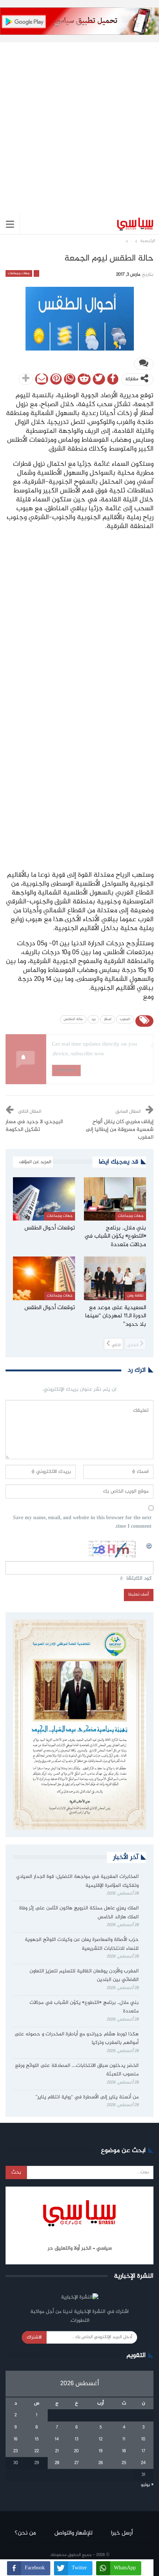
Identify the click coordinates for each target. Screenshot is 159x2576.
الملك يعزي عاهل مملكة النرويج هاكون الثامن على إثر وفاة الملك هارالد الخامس (79, 1913)
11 (124, 2439)
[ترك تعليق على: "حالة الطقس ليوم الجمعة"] (144, 364)
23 (16, 2451)
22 (37, 2451)
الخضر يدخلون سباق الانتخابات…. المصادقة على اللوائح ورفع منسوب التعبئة (77, 2070)
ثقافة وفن (135, 1296)
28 (57, 2463)
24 (143, 2463)
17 (143, 2451)
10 (143, 2439)
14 (57, 2439)
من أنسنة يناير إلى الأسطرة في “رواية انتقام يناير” (87, 2097)
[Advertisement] (79, 122)
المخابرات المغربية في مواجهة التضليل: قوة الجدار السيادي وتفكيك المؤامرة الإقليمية (77, 1881)
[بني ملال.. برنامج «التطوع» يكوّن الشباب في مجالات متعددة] (115, 1199)
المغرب (125, 1019)
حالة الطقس (73, 1019)
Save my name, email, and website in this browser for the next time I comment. (82, 1523)
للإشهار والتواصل (73, 2533)
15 (37, 2439)
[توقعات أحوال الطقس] (44, 1199)
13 (77, 2439)
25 (124, 2463)
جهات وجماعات (19, 273)
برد (93, 1019)
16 (16, 2439)
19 (101, 2451)
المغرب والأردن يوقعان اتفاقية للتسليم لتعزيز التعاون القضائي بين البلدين (84, 1976)
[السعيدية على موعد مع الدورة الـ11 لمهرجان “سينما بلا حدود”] (115, 1278)
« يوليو (147, 2485)
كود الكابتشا (139, 1579)
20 (76, 2451)
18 (124, 2451)
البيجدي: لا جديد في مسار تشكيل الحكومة (34, 1126)
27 (77, 2463)
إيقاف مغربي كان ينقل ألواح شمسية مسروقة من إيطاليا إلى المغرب (120, 1130)
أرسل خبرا (122, 2533)
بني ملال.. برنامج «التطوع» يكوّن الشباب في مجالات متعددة (84, 2007)
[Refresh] (149, 1545)
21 (57, 2451)
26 (101, 2463)
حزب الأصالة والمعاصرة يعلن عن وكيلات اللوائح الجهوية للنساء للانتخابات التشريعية (82, 1944)
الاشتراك (34, 2337)
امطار (108, 1019)
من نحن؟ (25, 2533)
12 (101, 2439)
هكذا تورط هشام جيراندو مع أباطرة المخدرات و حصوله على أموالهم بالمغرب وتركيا (77, 2039)
